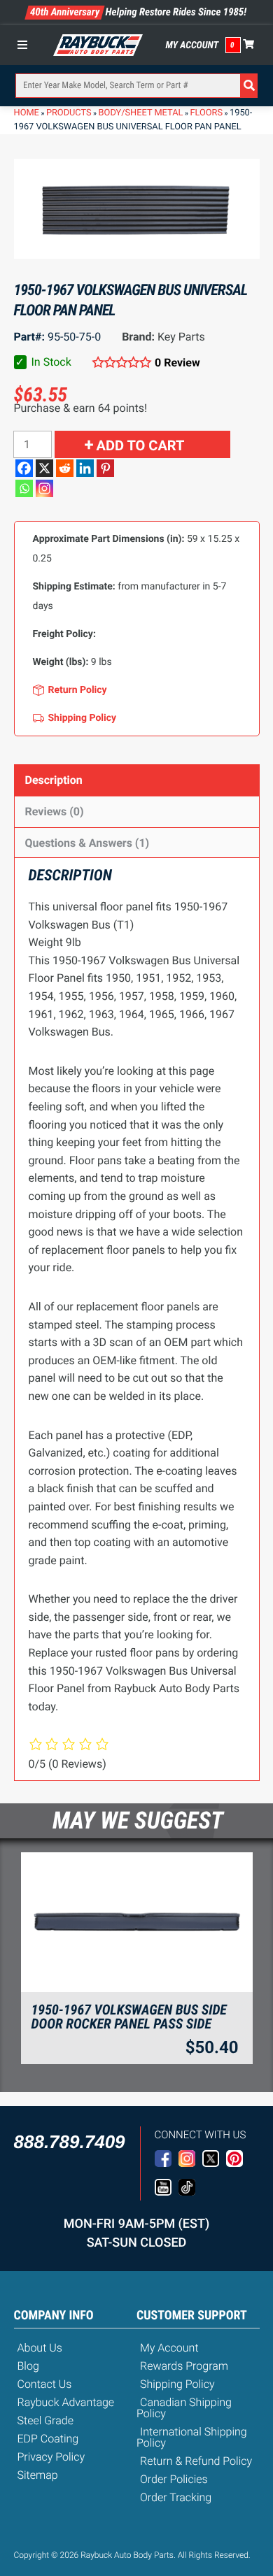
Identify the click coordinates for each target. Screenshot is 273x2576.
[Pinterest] (105, 468)
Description (54, 780)
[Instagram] (44, 488)
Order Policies (174, 2479)
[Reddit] (65, 468)
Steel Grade (45, 2420)
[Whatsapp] (24, 488)
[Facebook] (24, 468)
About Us (40, 2348)
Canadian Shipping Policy (184, 2408)
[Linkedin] (85, 468)
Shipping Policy (177, 2384)
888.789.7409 (70, 2142)
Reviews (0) (55, 811)
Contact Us (45, 2384)
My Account (192, 45)
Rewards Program (184, 2366)
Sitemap (38, 2475)
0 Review (177, 363)
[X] (44, 468)
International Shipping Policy (192, 2437)
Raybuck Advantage (66, 2402)
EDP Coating (48, 2439)
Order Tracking (176, 2497)
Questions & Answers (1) (87, 843)
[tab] (137, 780)
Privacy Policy (51, 2457)
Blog (28, 2366)
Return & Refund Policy (196, 2461)
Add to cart (141, 445)
